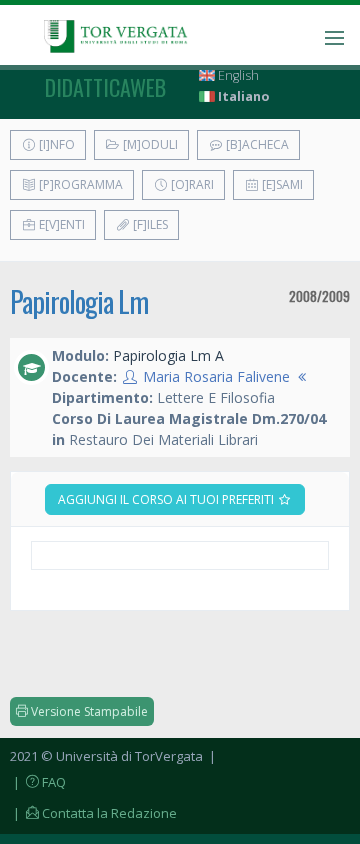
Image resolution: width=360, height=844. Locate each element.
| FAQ (38, 782)
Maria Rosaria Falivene (216, 376)
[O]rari (191, 184)
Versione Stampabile (88, 711)
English (237, 75)
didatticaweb (105, 87)
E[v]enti (60, 224)
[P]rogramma (79, 184)
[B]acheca (256, 144)
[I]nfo (55, 144)
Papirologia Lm (79, 301)
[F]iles (149, 224)
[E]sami (281, 184)
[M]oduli (149, 144)
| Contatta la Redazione (93, 813)
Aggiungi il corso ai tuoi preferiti (167, 499)
